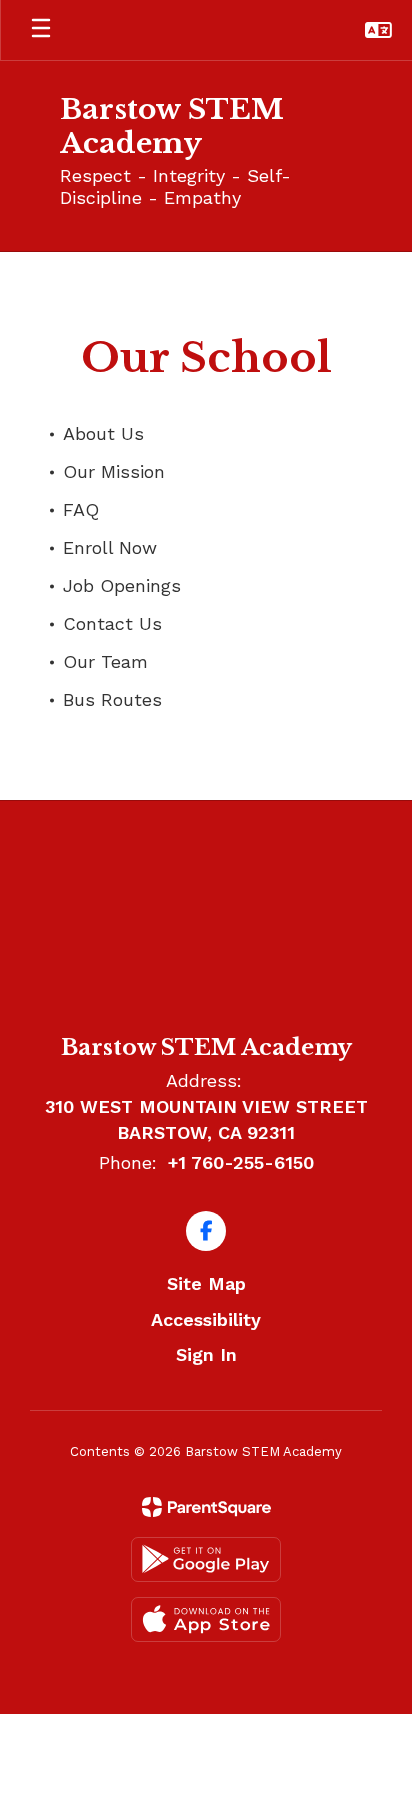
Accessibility (206, 1319)
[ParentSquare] (206, 1507)
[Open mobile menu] (41, 30)
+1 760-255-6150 (241, 1162)
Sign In (206, 1354)
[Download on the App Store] (206, 1619)
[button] (378, 30)
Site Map (206, 1283)
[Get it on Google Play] (206, 1559)
